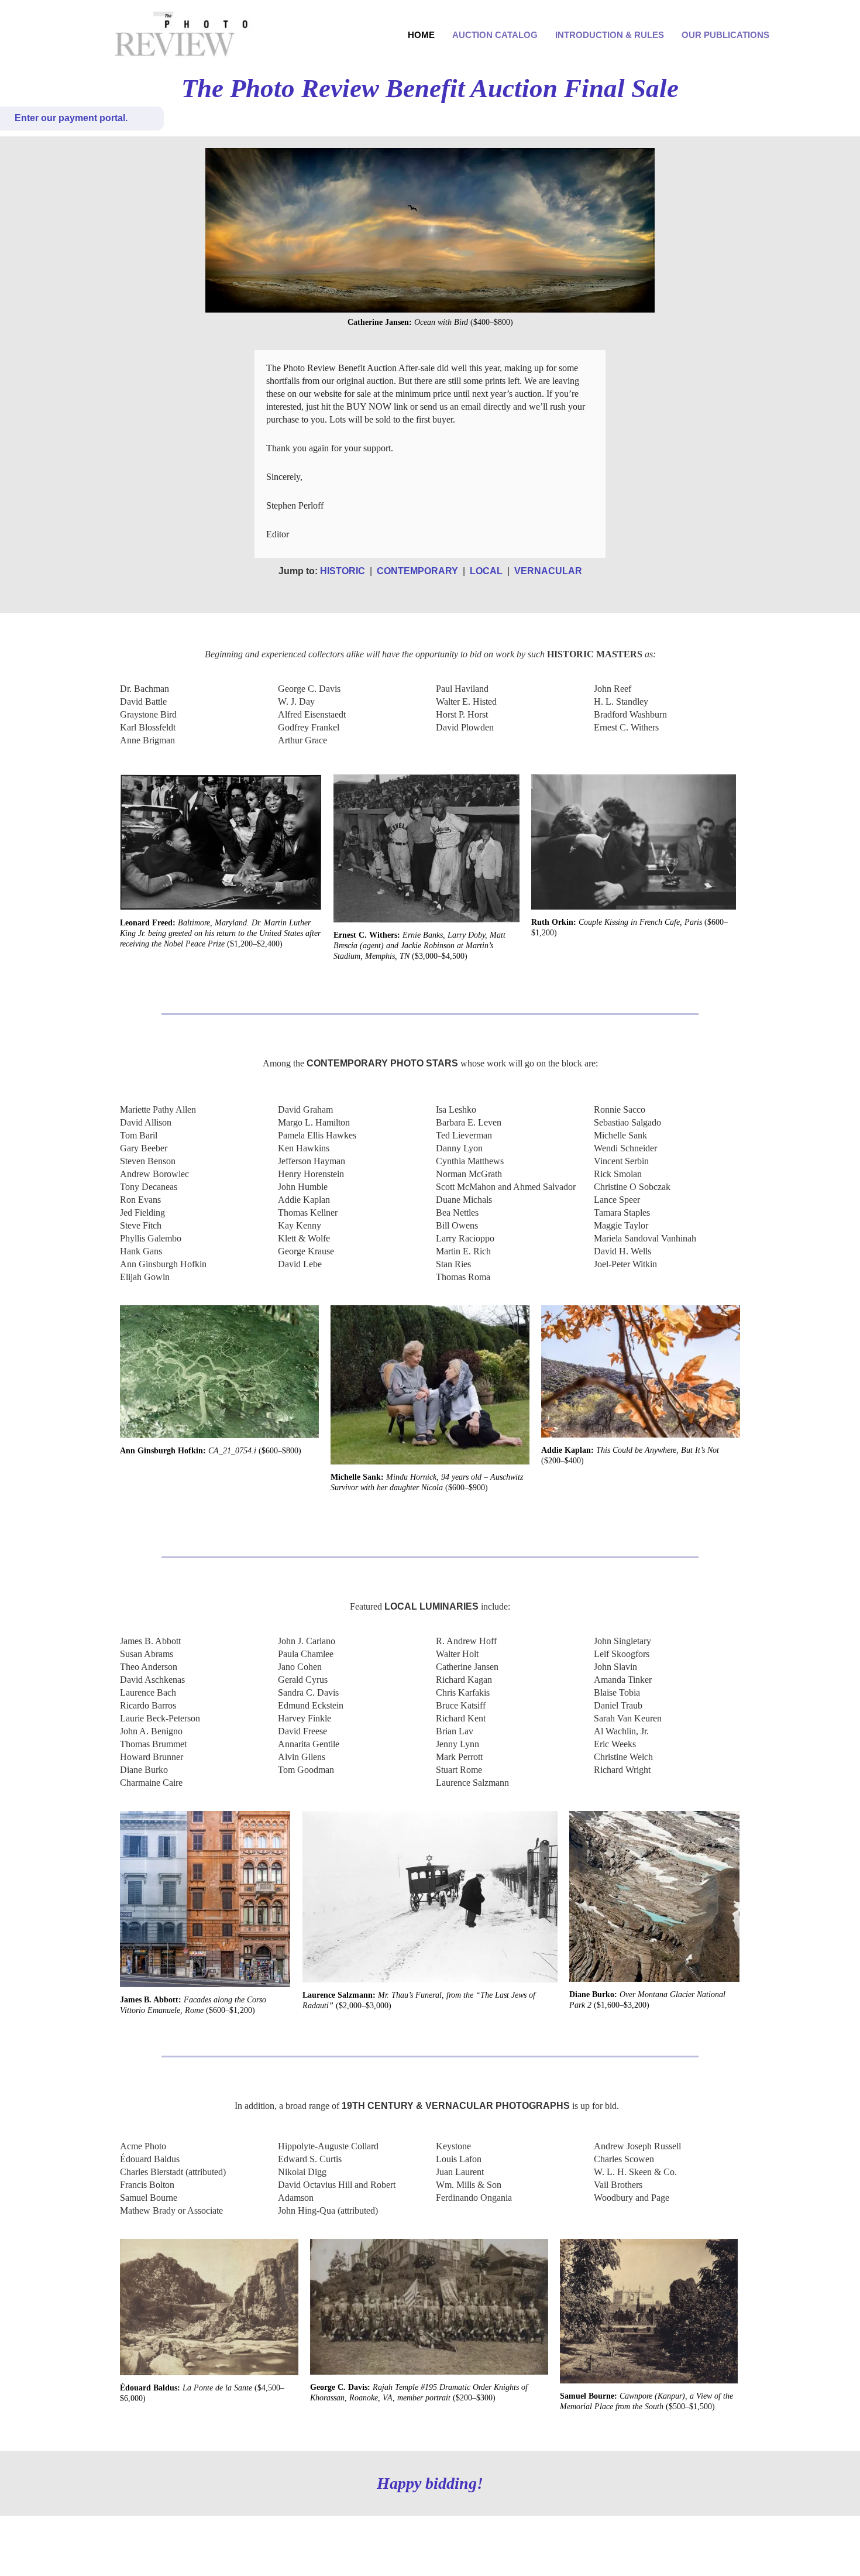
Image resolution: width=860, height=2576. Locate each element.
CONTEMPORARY (417, 571)
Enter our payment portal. (71, 118)
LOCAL (486, 571)
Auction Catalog (495, 35)
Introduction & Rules (610, 35)
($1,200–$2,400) (220, 933)
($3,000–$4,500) (419, 946)
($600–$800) (211, 1451)
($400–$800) (430, 322)
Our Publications (725, 35)
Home (421, 35)
